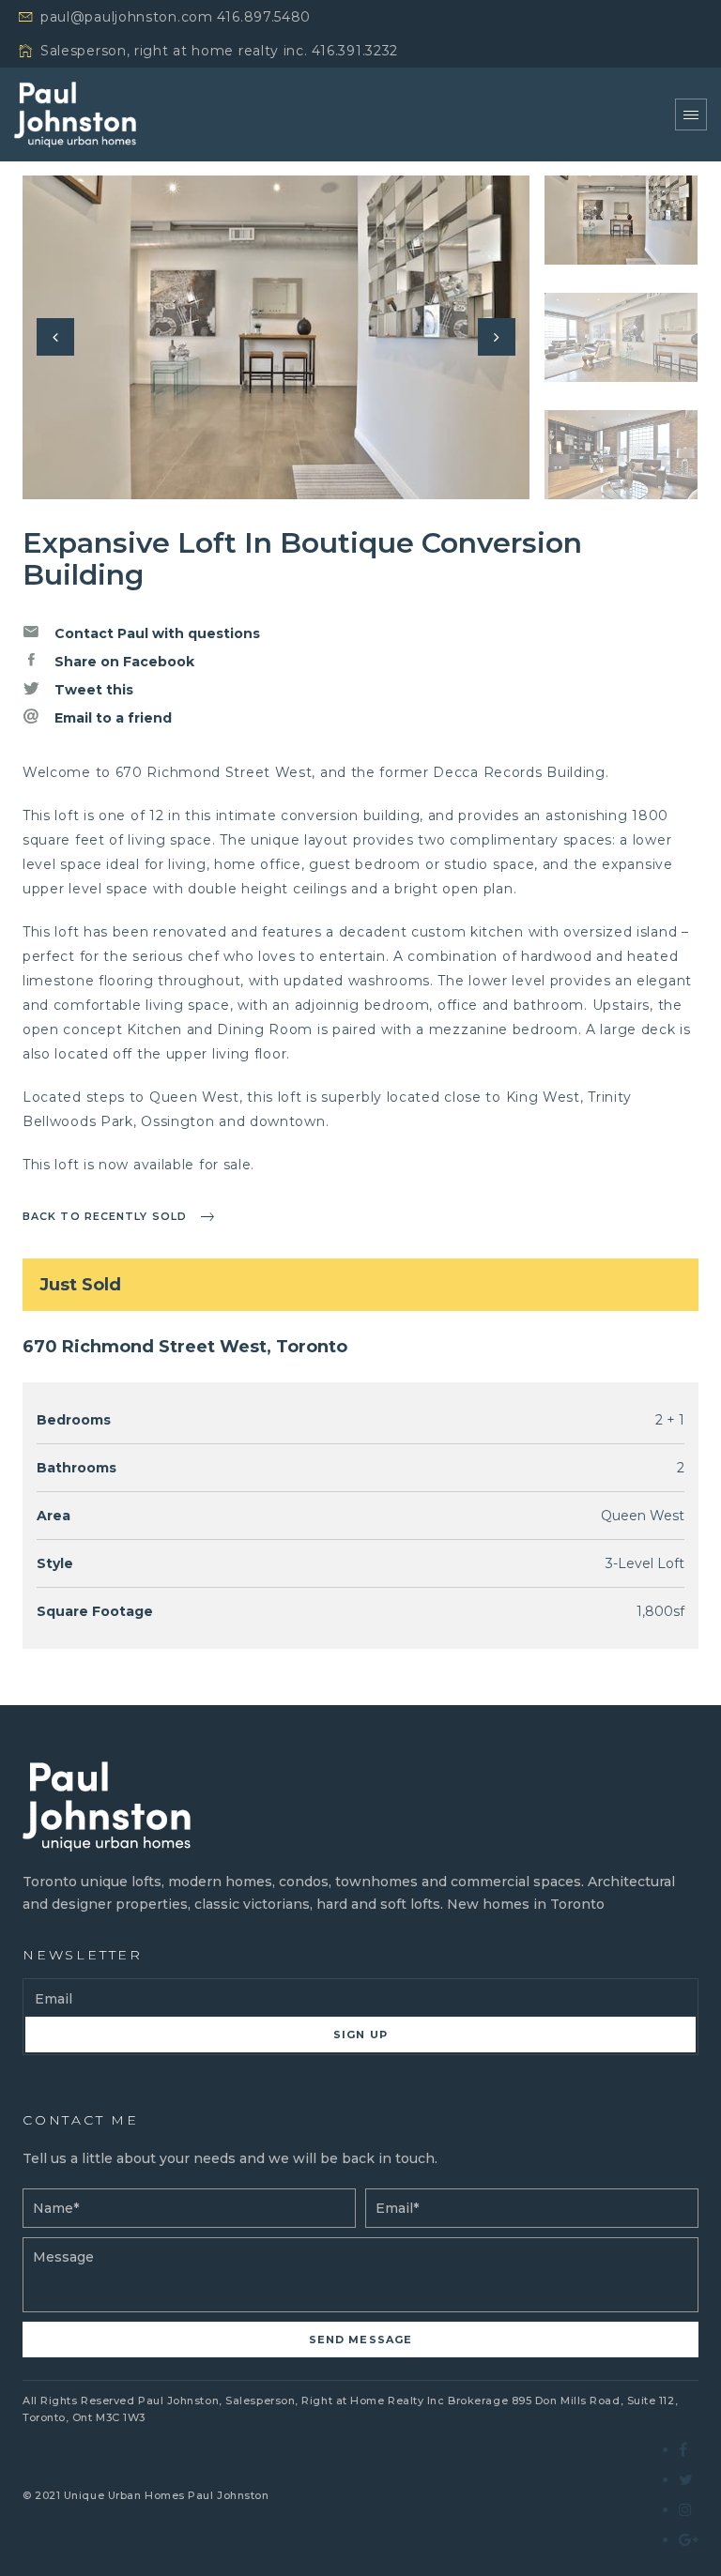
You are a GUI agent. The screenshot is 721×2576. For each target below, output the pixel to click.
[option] (276, 337)
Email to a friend (111, 718)
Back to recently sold (105, 1216)
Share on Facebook (123, 662)
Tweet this (92, 690)
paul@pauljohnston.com (127, 17)
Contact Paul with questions (155, 633)
